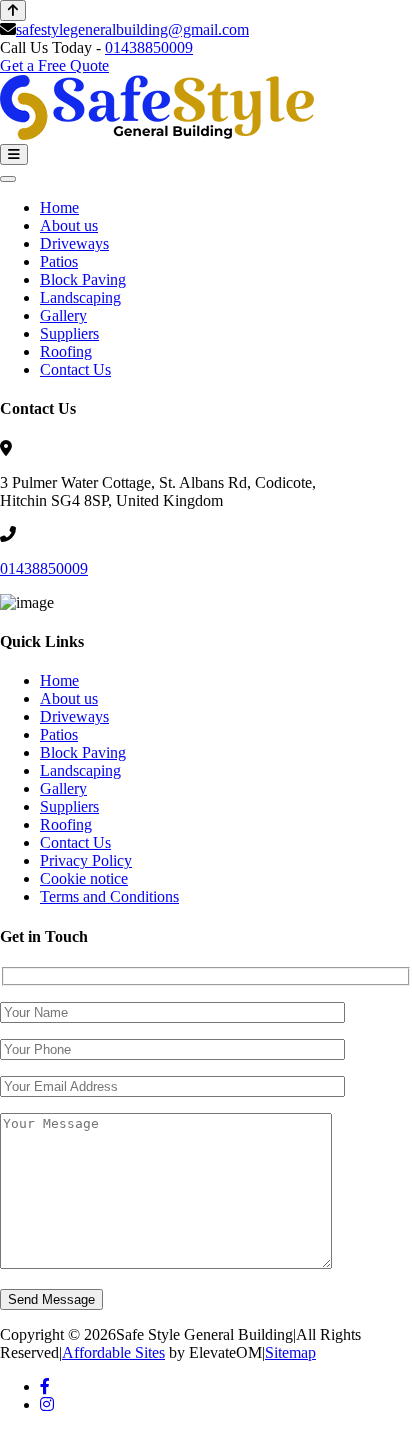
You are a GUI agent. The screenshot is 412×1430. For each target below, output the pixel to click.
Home (59, 207)
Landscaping (80, 297)
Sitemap (290, 1352)
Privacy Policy (86, 860)
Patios (59, 261)
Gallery (63, 315)
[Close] (8, 179)
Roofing (66, 351)
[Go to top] (13, 10)
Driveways (74, 243)
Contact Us (75, 369)
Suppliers (69, 333)
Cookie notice (84, 878)
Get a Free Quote (54, 65)
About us (69, 225)
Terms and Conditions (109, 896)
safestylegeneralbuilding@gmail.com (132, 29)
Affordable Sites (113, 1352)
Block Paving (83, 279)
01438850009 (149, 47)
